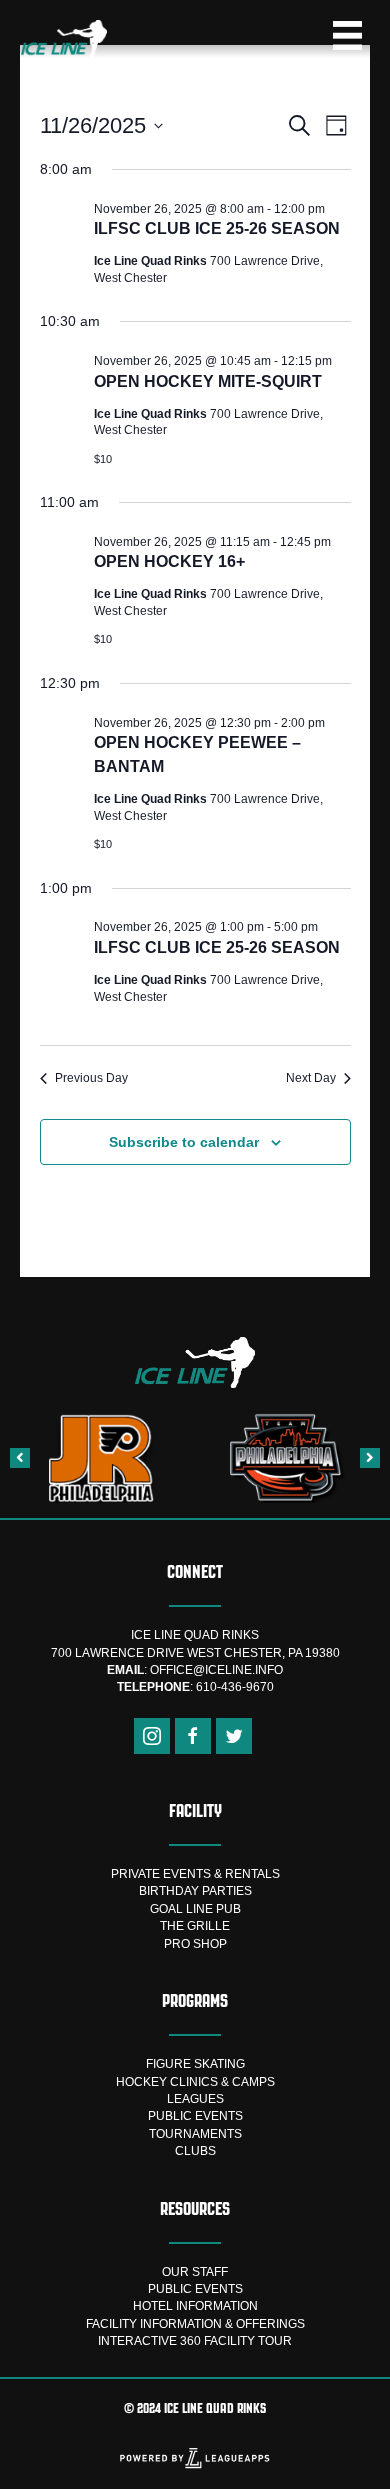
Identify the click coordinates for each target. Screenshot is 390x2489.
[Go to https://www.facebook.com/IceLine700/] (193, 1736)
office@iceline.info (216, 1670)
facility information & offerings (195, 2324)
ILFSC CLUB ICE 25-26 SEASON (217, 228)
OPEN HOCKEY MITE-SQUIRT (208, 381)
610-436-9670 (235, 1687)
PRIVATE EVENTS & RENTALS (195, 1874)
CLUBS (195, 2151)
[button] (20, 1458)
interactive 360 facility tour (195, 2341)
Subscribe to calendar (184, 1142)
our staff (195, 2272)
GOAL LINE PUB (195, 1909)
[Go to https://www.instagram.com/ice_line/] (152, 1736)
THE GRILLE (195, 1926)
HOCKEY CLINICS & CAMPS (195, 2082)
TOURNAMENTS (195, 2134)
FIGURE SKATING (195, 2064)
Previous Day (91, 1078)
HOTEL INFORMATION (195, 2306)
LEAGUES (195, 2099)
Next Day (311, 1078)
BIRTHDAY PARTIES (195, 1891)
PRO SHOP (195, 1944)
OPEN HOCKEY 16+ (169, 561)
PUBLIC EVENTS (195, 2116)
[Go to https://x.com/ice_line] (234, 1736)
